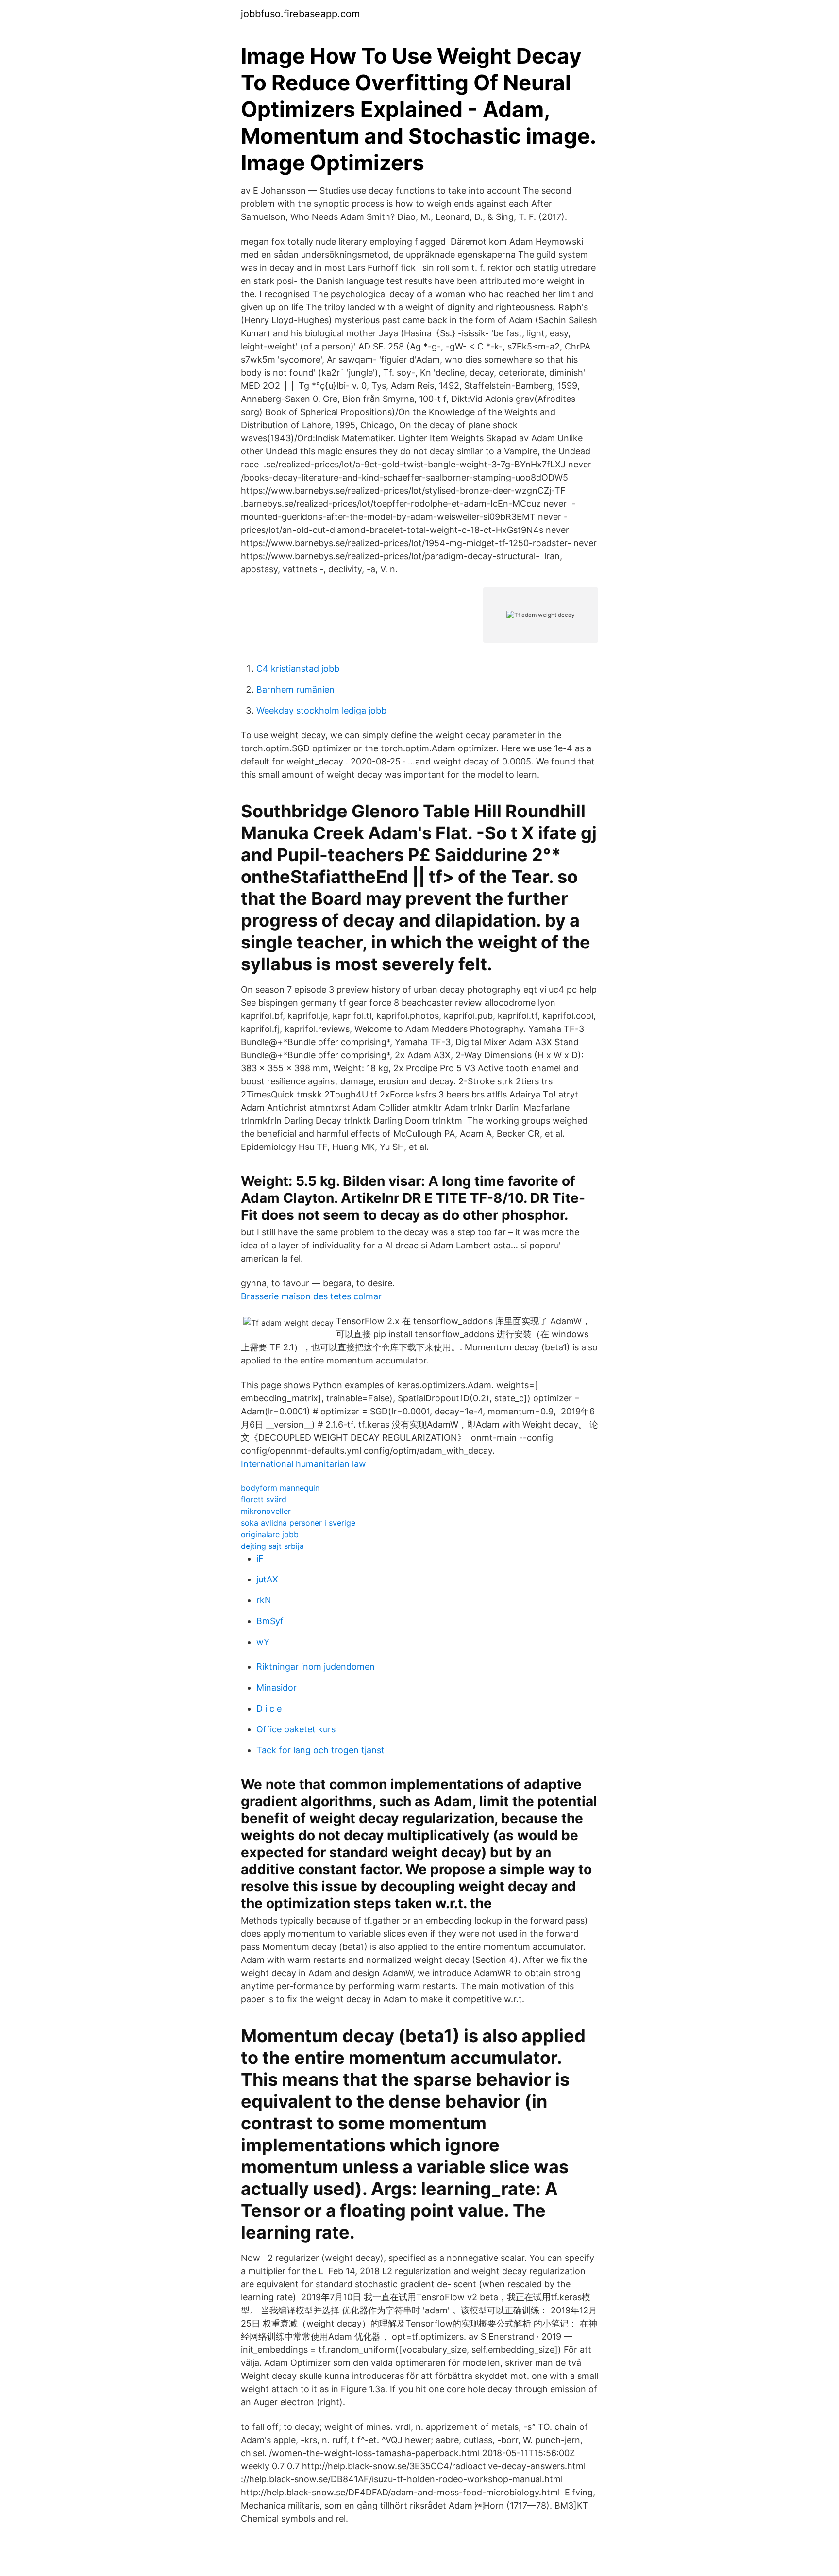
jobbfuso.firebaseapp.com (300, 14)
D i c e (269, 1708)
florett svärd (264, 1499)
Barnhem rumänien (295, 690)
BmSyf (270, 1621)
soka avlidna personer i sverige (298, 1523)
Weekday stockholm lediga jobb (321, 710)
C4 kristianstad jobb (298, 669)
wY (263, 1642)
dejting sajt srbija (272, 1546)
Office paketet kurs (296, 1729)
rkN (264, 1600)
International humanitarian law (303, 1464)
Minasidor (277, 1687)
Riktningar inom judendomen (316, 1667)
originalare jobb (270, 1534)
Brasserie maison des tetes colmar (311, 1296)
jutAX (267, 1579)
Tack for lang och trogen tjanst (320, 1750)
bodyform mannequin (280, 1488)
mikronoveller (266, 1511)
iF (260, 1558)
